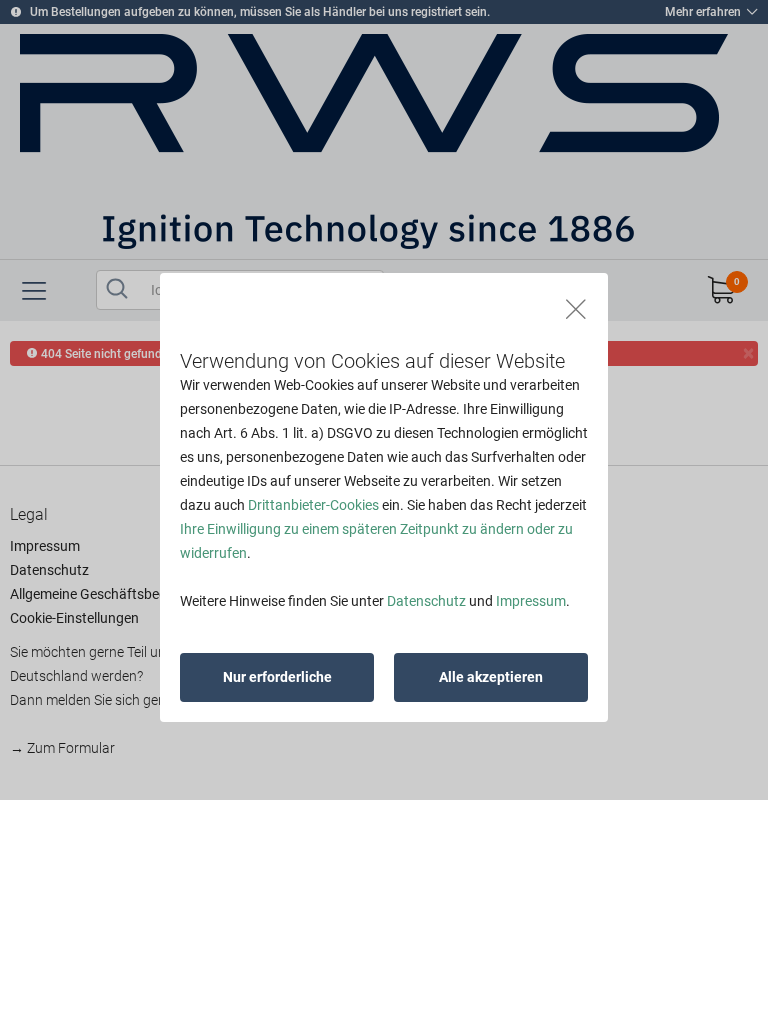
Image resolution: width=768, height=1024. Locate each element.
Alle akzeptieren (491, 677)
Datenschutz (426, 601)
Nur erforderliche (277, 677)
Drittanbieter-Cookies (313, 505)
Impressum (531, 601)
